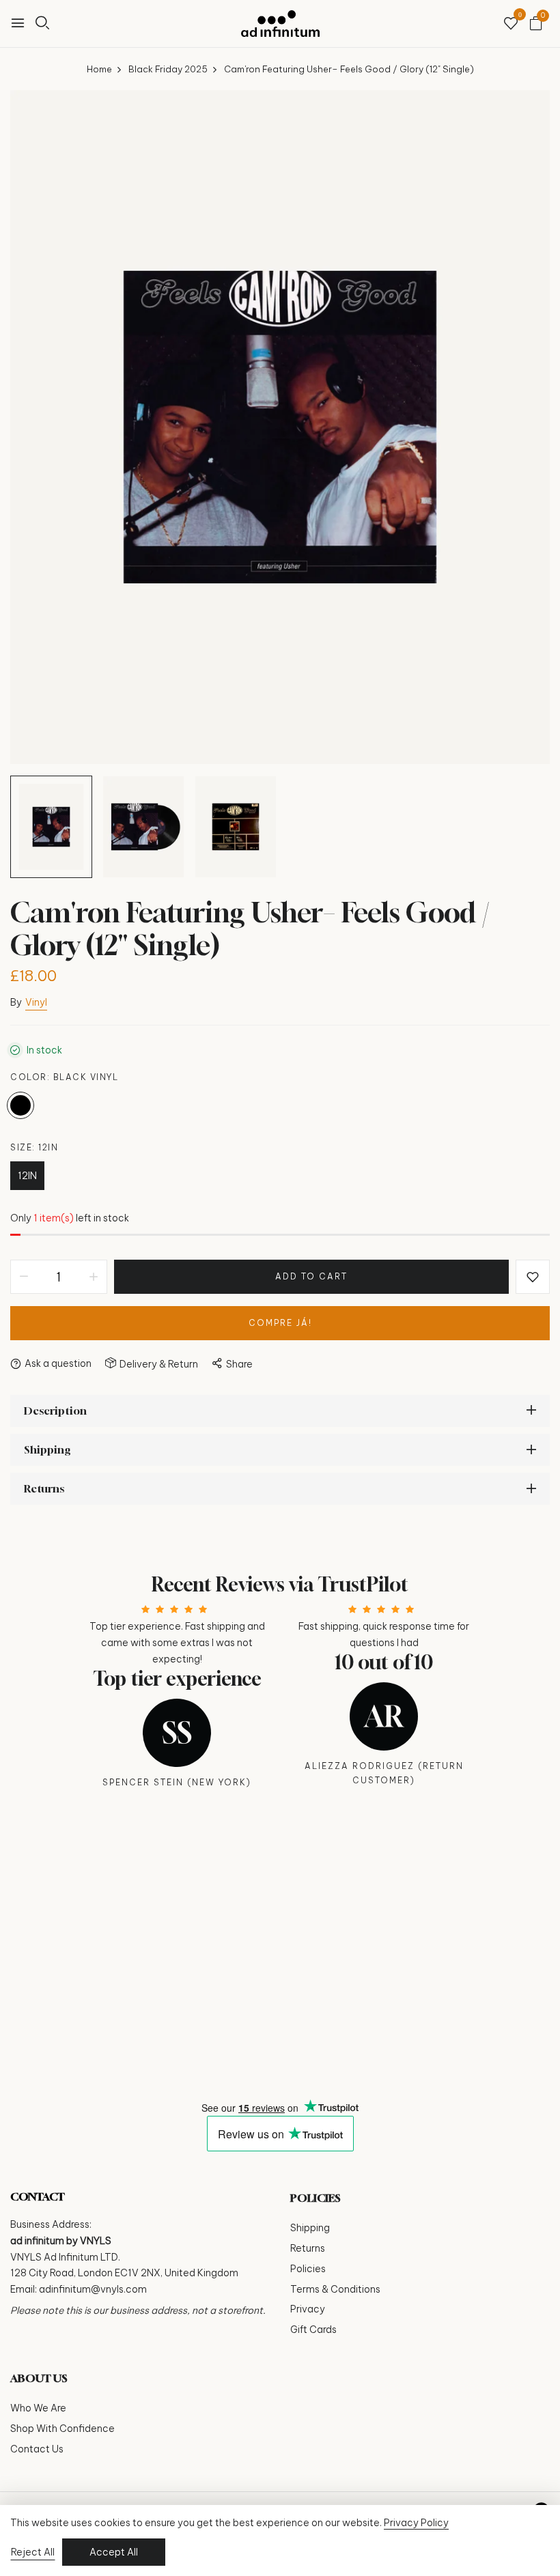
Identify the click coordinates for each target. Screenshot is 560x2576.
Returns (308, 2248)
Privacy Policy (416, 2523)
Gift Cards (313, 2330)
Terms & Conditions (335, 2289)
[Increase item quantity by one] (94, 1277)
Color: (64, 1077)
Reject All (33, 2552)
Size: (34, 1147)
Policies (308, 2269)
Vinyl (36, 1002)
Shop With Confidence (62, 2429)
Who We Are (38, 2408)
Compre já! (280, 1323)
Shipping (310, 2228)
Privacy (308, 2309)
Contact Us (37, 2449)
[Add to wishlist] (533, 1277)
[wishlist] (511, 24)
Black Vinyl (20, 1105)
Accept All (114, 2552)
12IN (27, 1176)
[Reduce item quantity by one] (24, 1277)
